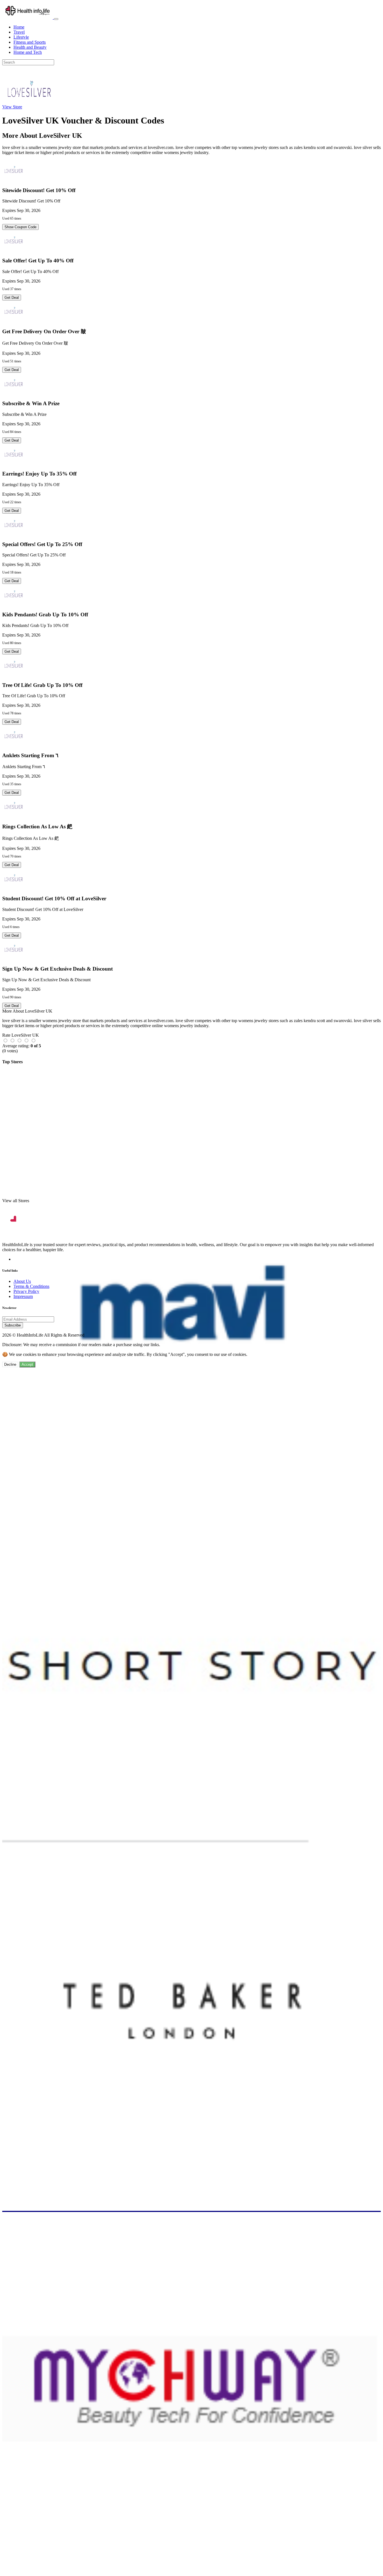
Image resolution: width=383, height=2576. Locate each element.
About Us (22, 1281)
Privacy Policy (26, 1291)
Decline (10, 1364)
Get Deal (12, 298)
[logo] (28, 18)
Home (19, 27)
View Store (12, 107)
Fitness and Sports (30, 42)
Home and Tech (28, 52)
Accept (27, 1364)
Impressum (23, 1296)
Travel (19, 32)
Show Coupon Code (20, 227)
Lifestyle (21, 37)
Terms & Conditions (31, 1286)
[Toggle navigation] (56, 19)
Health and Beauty (30, 47)
